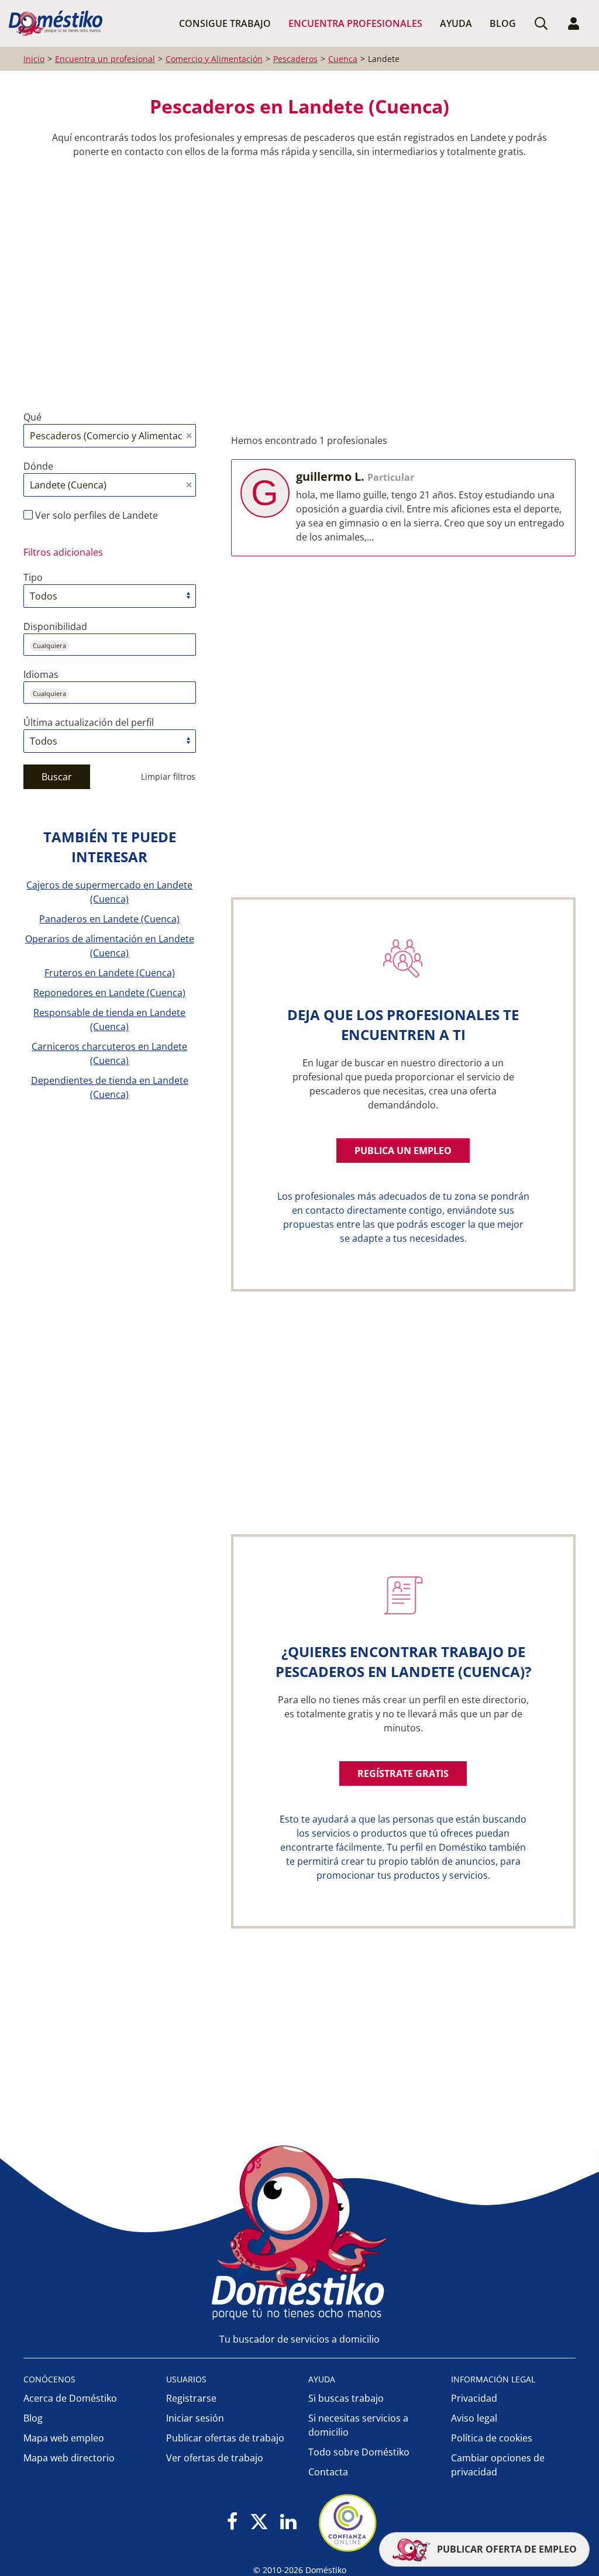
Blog (503, 23)
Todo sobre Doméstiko (359, 2452)
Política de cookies (492, 2438)
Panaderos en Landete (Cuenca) (109, 919)
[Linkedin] (288, 2522)
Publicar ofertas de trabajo (225, 2438)
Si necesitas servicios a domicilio (358, 2425)
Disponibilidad (55, 626)
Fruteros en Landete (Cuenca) (110, 973)
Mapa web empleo (64, 2438)
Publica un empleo (403, 1151)
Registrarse (191, 2398)
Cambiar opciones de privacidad (498, 2465)
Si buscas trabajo (346, 2398)
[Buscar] (541, 23)
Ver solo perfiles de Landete (95, 515)
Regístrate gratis (403, 1773)
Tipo (33, 577)
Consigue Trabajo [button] (225, 23)
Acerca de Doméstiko (70, 2398)
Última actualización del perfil (89, 722)
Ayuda (456, 23)
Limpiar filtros (168, 776)
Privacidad (474, 2398)
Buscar (57, 777)
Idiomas (41, 674)
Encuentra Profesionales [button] (355, 23)
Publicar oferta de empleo (506, 2549)
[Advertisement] (294, 275)
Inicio (34, 59)
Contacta (328, 2472)
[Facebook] (233, 2522)
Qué (32, 417)
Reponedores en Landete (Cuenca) (109, 993)
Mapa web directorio (69, 2458)
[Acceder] (574, 23)
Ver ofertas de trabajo (215, 2458)
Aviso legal (474, 2418)
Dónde (38, 466)
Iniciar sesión (195, 2418)
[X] (259, 2522)
